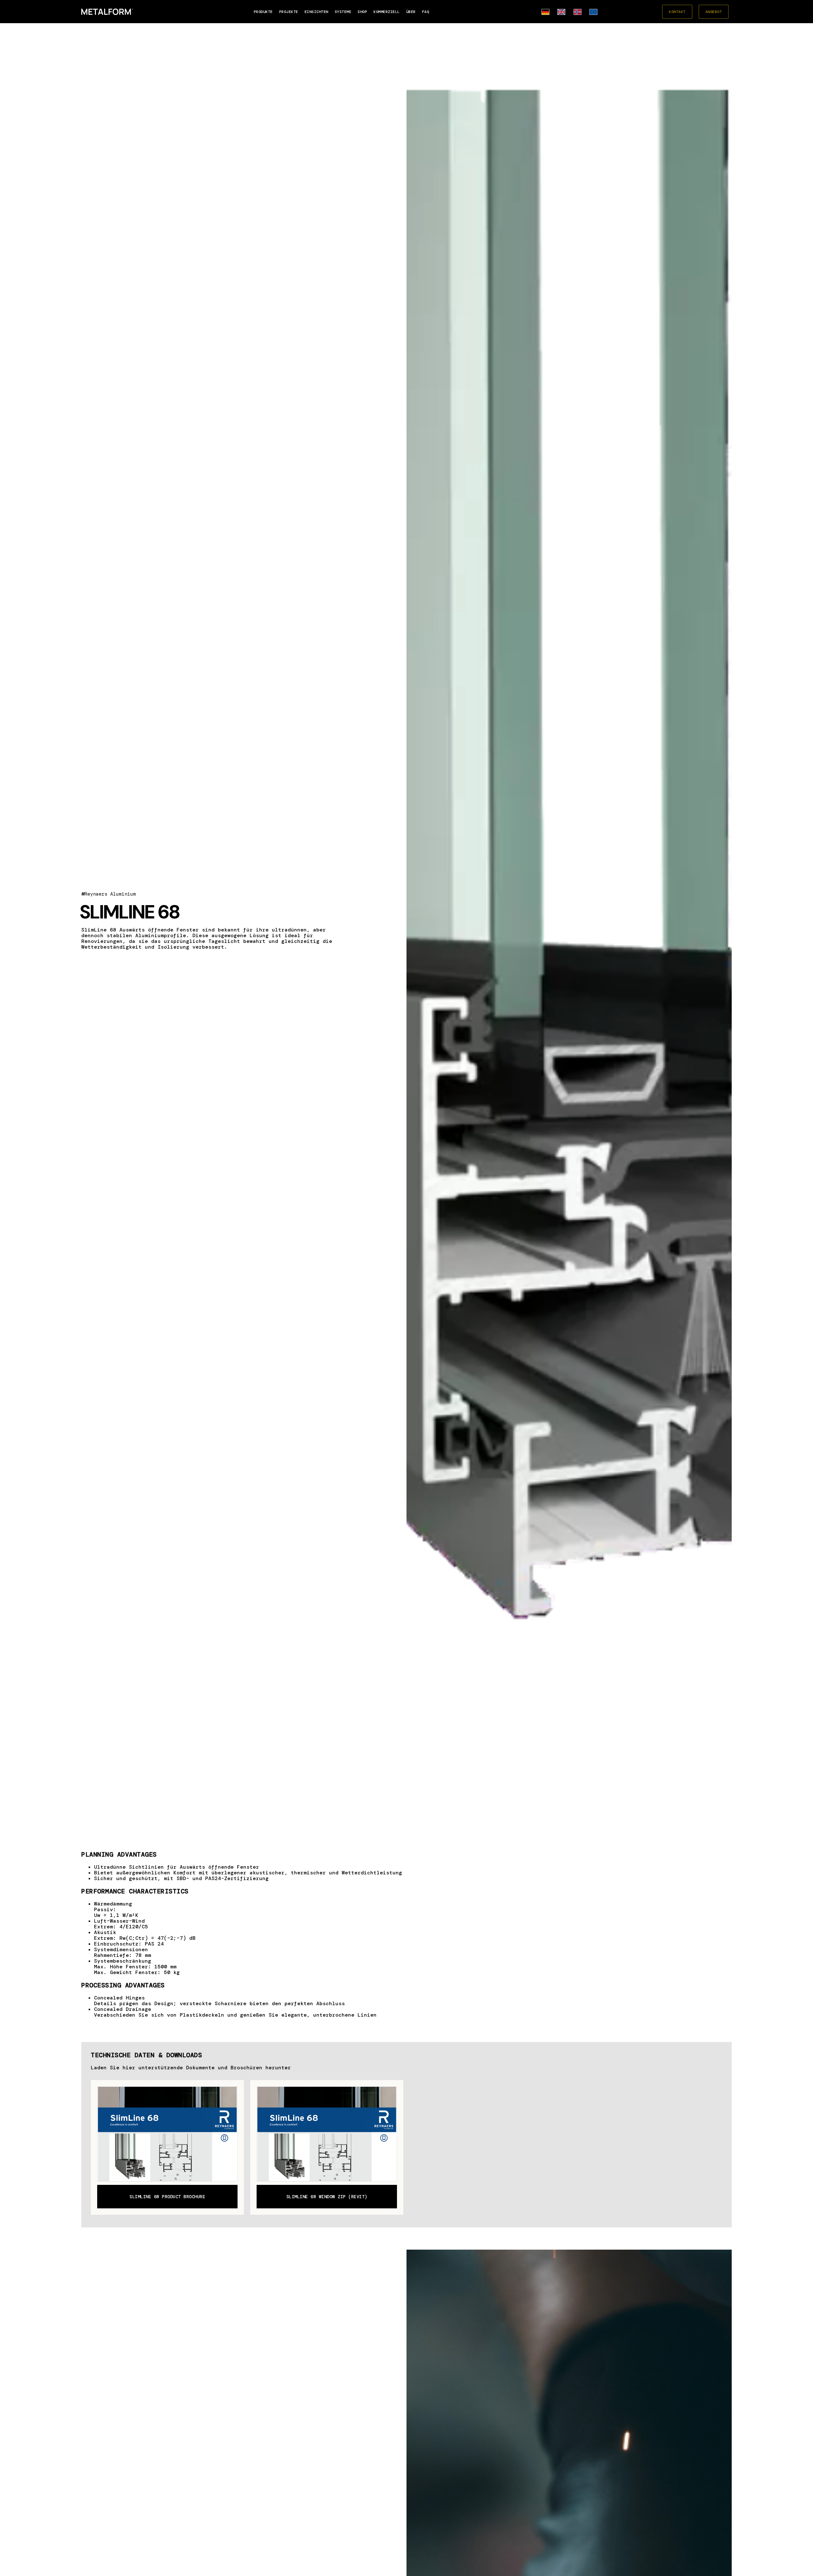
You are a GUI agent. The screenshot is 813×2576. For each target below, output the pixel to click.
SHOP (362, 12)
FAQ (426, 12)
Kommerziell (387, 12)
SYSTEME (343, 12)
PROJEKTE (289, 12)
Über (411, 12)
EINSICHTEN (316, 12)
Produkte (263, 12)
